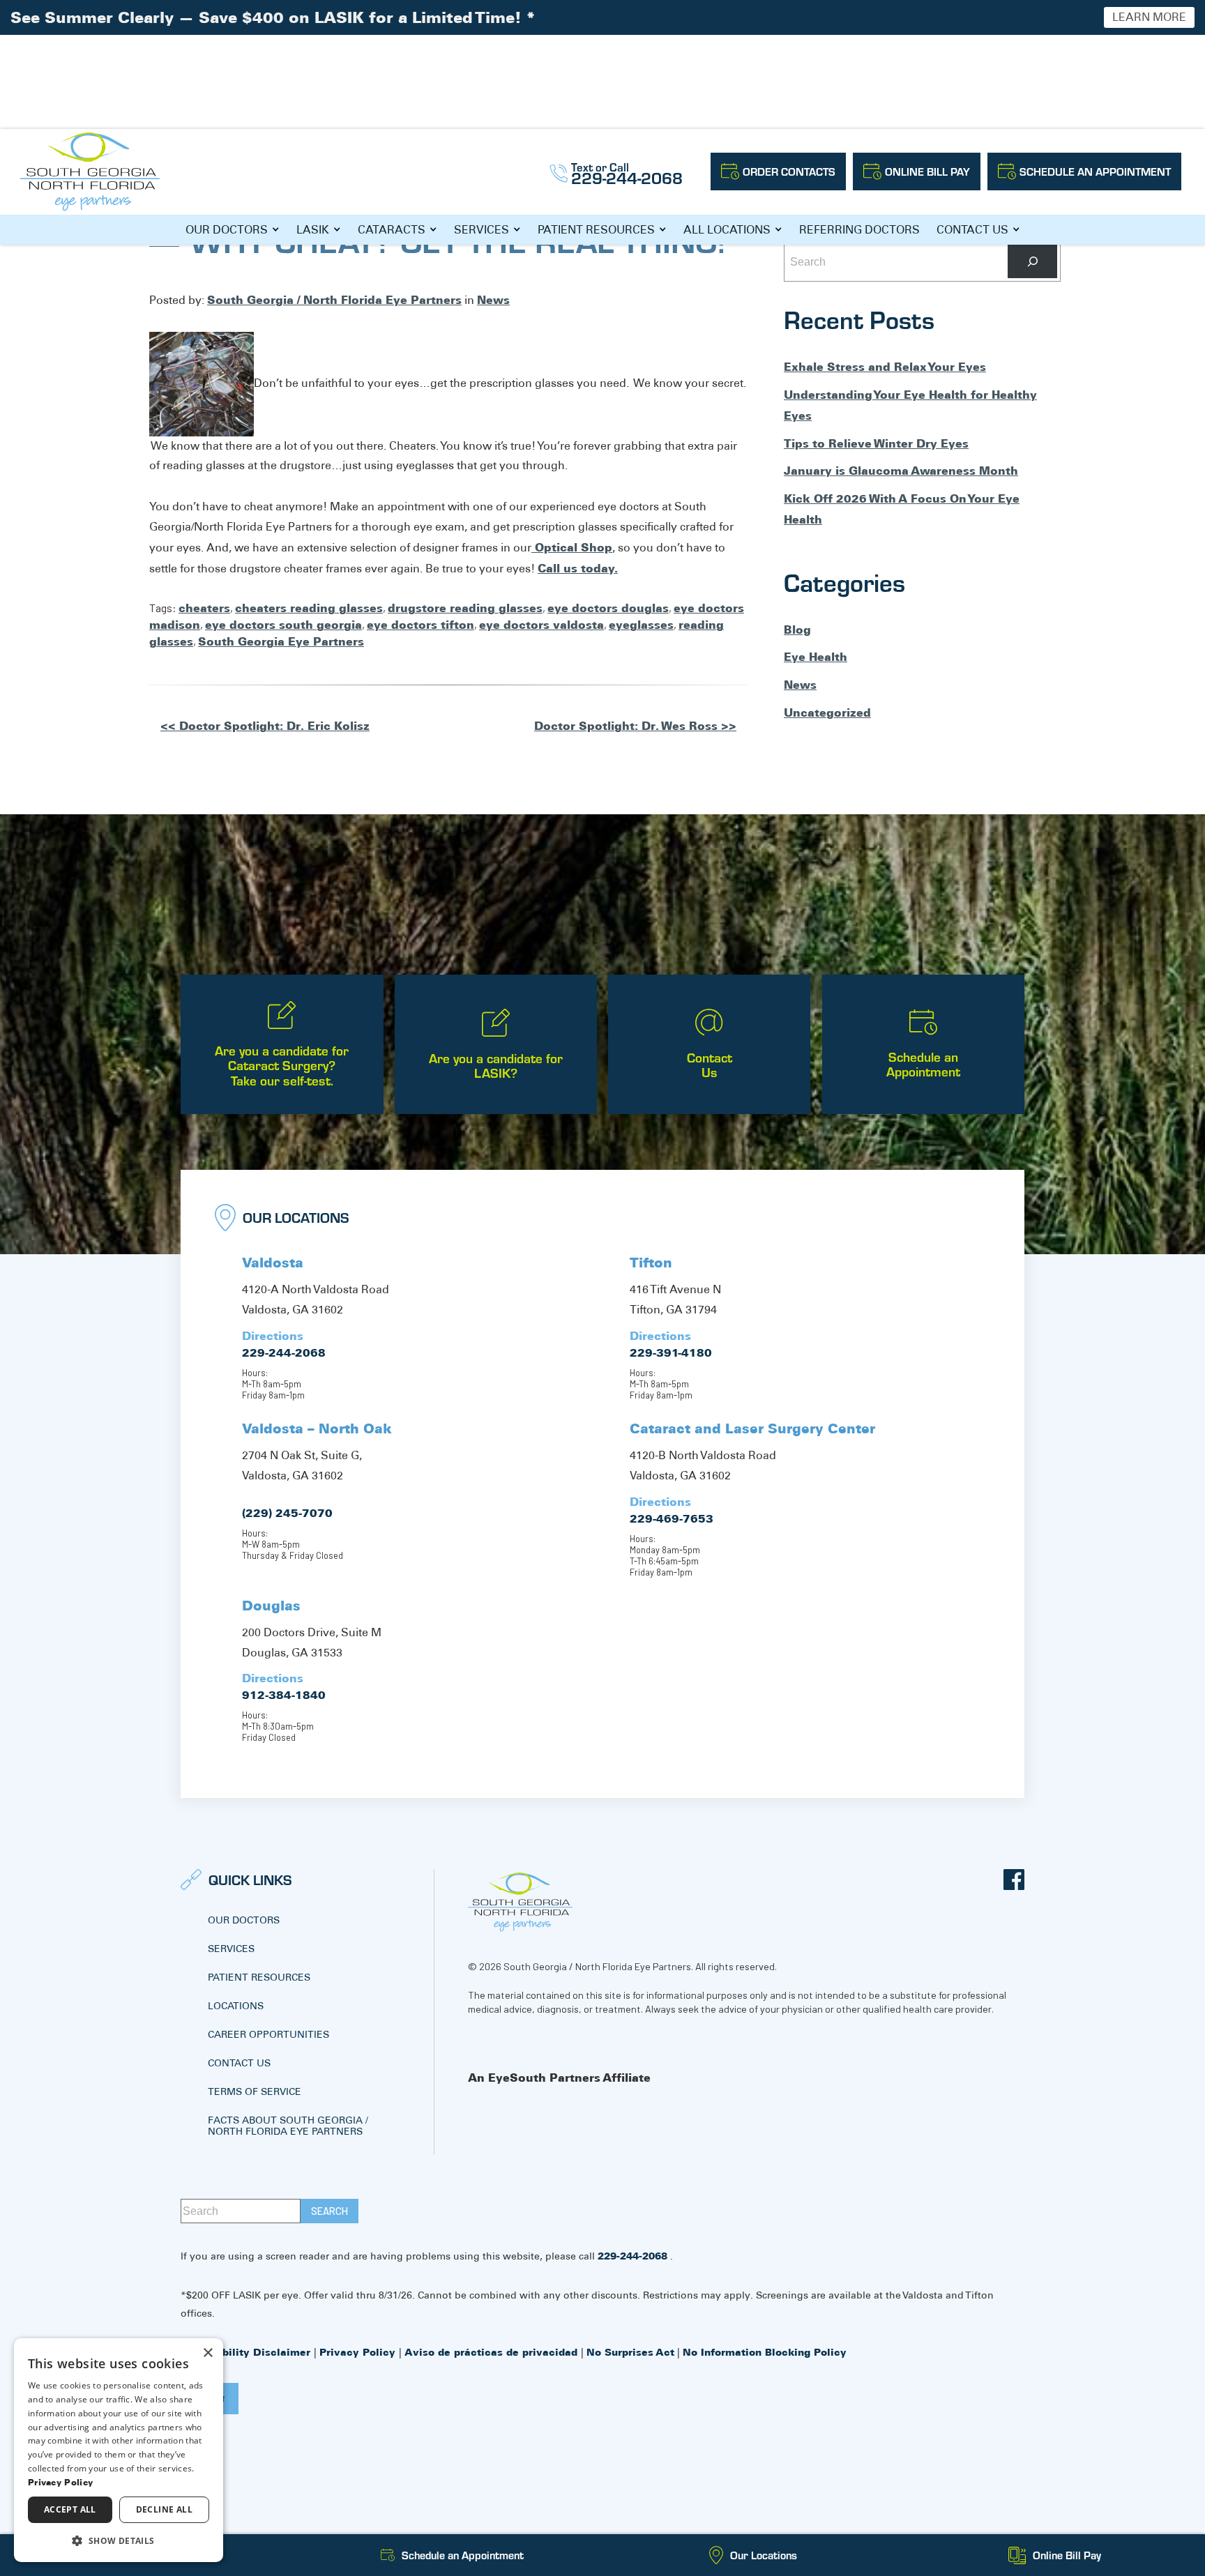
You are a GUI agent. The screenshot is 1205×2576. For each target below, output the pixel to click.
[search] (329, 2211)
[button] (119, 2540)
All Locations (727, 230)
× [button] (207, 2353)
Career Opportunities (268, 2034)
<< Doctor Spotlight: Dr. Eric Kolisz (265, 726)
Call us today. (578, 568)
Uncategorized (827, 712)
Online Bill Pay (927, 171)
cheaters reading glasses (309, 608)
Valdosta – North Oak (317, 1428)
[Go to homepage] (90, 172)
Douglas (271, 1606)
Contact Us (972, 230)
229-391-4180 (671, 1352)
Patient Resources (596, 230)
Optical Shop (572, 547)
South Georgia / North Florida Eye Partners (334, 300)
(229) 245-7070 (287, 1513)
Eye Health (816, 657)
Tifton (651, 1263)
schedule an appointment (1095, 171)
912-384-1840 (284, 1695)
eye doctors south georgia (283, 625)
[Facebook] (1014, 1880)
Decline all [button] (164, 2509)
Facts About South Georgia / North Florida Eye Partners (288, 2126)
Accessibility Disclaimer (247, 2352)
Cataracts (392, 230)
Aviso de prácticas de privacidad (493, 2352)
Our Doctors (227, 230)
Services (482, 230)
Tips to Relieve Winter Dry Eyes (876, 443)
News (493, 300)
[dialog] (119, 2450)
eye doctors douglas (608, 608)
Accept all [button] (70, 2509)
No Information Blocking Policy (765, 2352)
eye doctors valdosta (541, 625)
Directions (273, 1336)
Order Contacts (789, 171)
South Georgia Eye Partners (281, 641)
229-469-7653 (672, 1518)
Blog (797, 630)
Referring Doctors (859, 230)
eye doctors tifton (420, 625)
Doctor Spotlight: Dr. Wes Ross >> (635, 726)
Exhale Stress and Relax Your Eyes (885, 367)
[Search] (1032, 261)
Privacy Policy (359, 2352)
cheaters (204, 608)
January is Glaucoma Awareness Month (901, 471)
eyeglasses (641, 625)
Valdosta (273, 1263)
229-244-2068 (284, 1352)
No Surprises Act (630, 2352)
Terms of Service (255, 2091)
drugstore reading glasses (465, 608)
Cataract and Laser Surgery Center (752, 1428)
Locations (236, 2006)
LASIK (313, 230)
